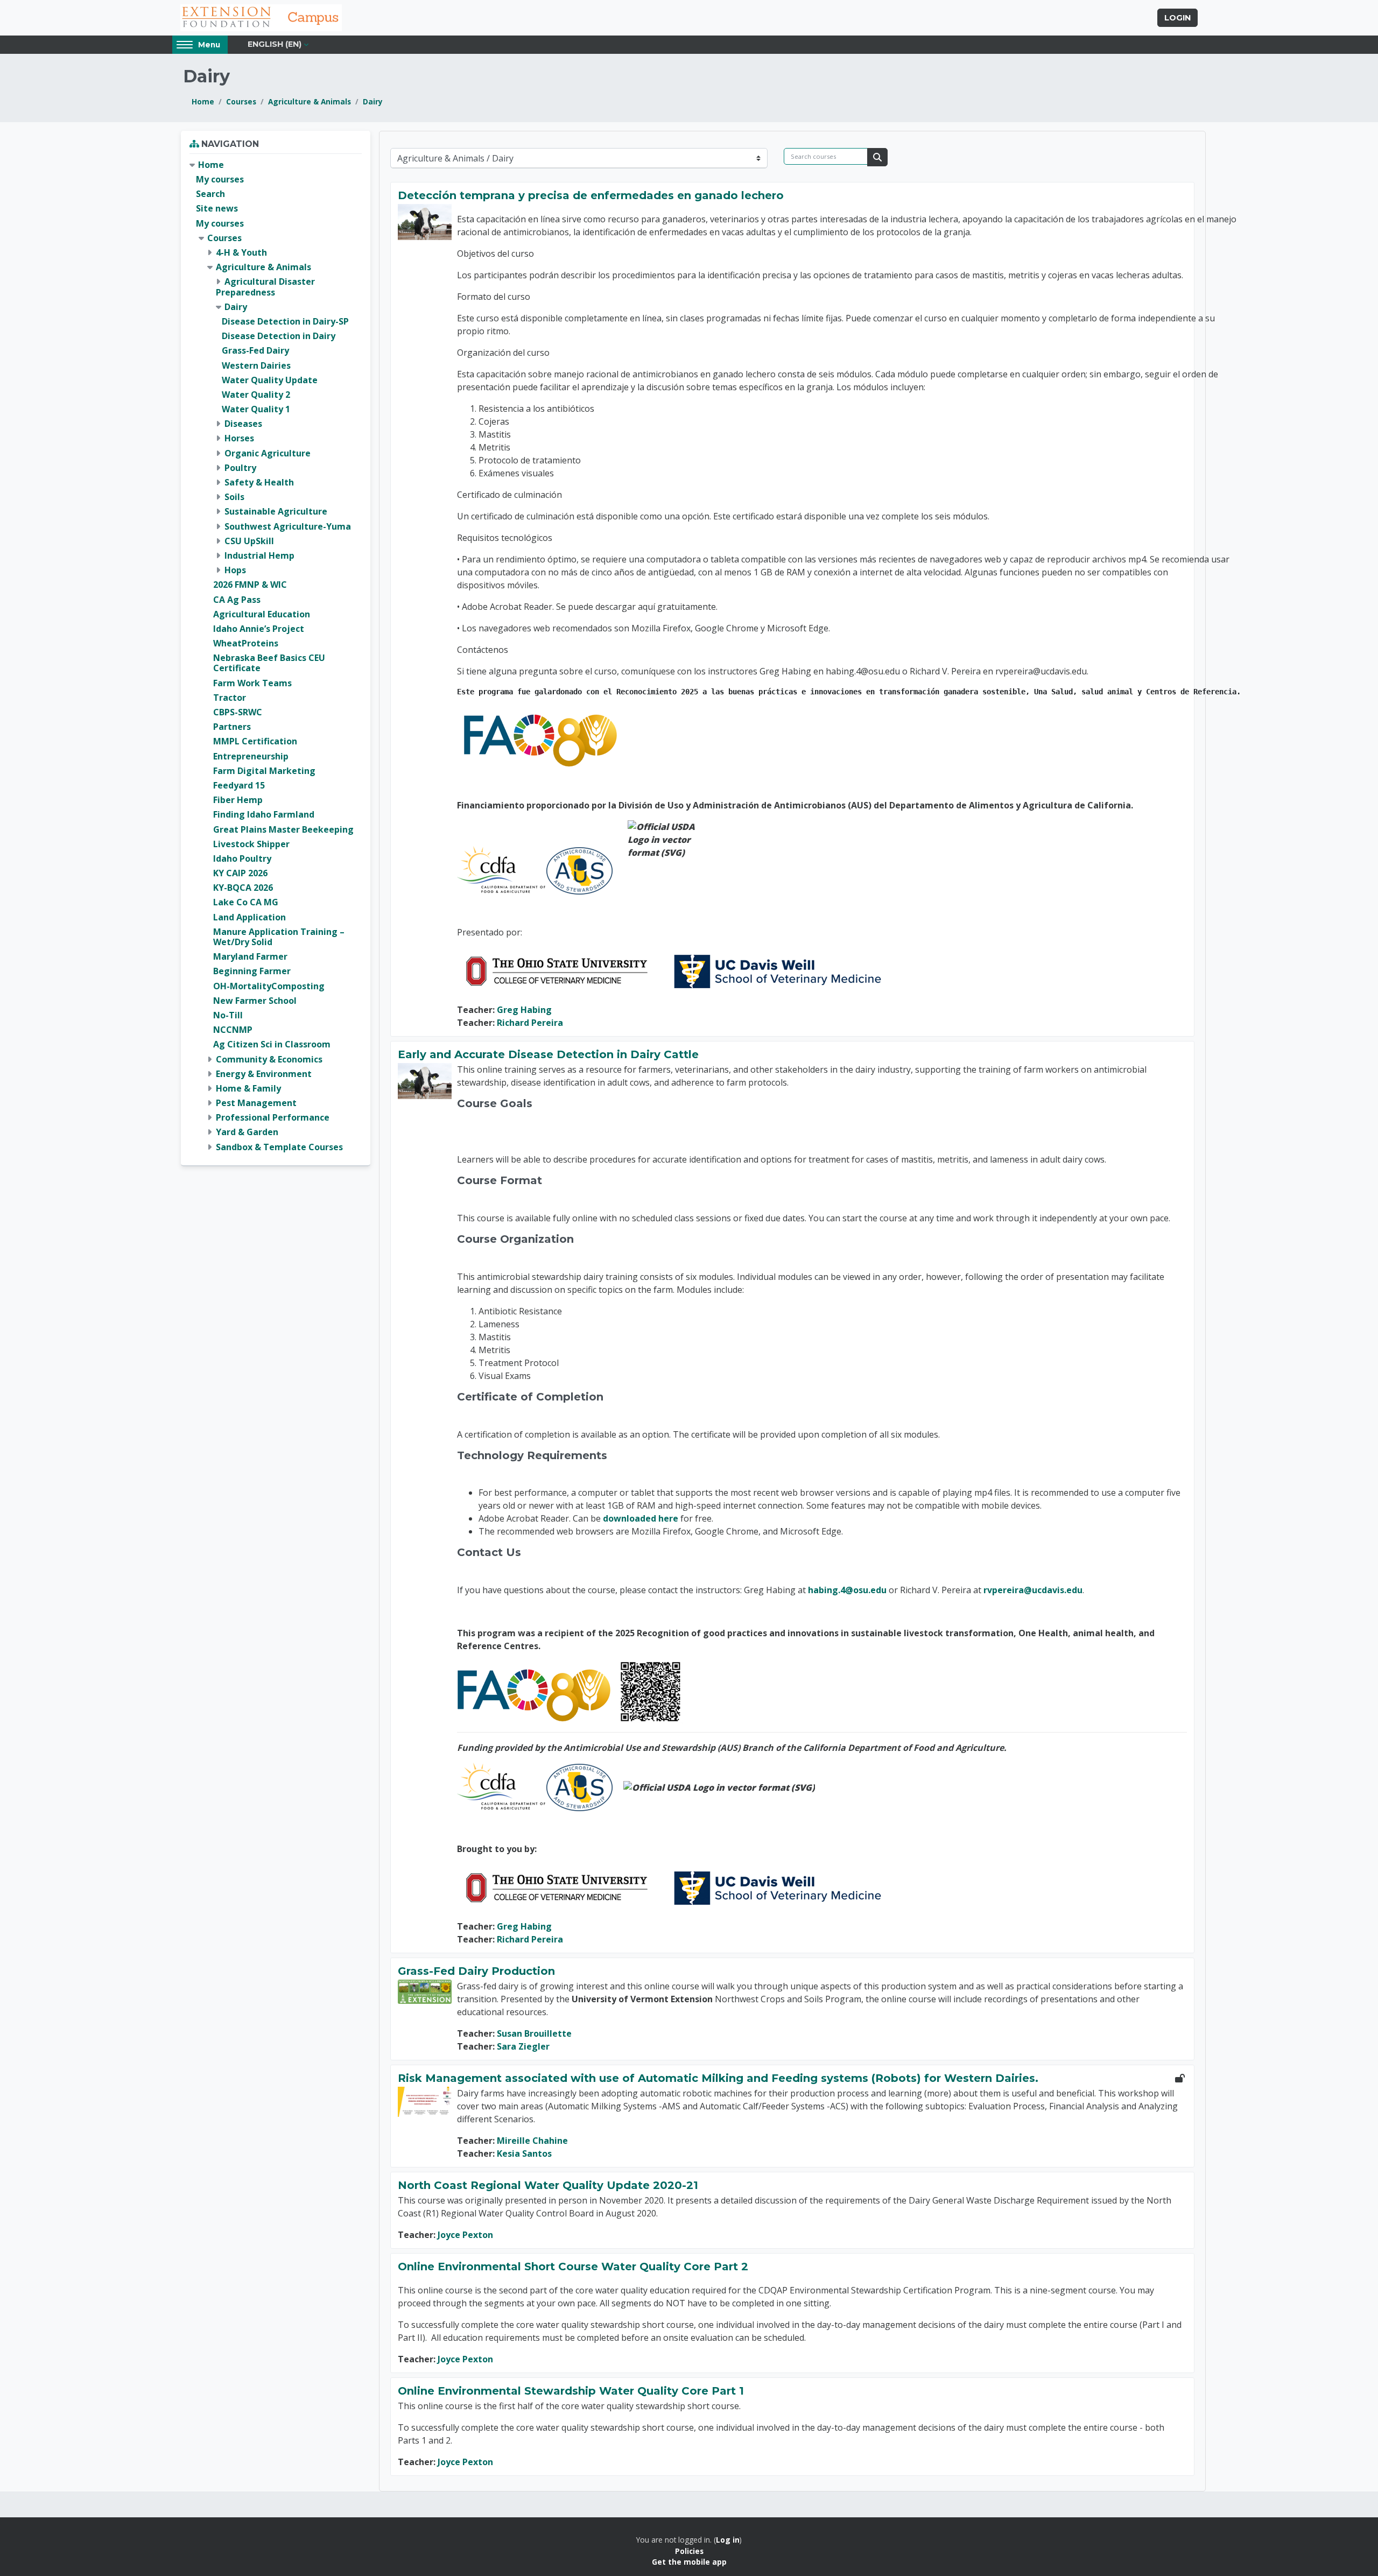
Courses (241, 101)
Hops (235, 570)
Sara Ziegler (523, 2046)
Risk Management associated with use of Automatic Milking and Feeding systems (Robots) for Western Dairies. (718, 2078)
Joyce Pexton (465, 2235)
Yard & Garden (247, 1132)
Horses (239, 438)
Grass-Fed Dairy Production (476, 1971)
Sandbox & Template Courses (279, 1147)
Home (203, 101)
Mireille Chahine (532, 2141)
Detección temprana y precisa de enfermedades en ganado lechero (591, 195)
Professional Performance (273, 1117)
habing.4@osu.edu (847, 1590)
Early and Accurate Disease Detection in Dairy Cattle (548, 1054)
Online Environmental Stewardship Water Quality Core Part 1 (571, 2391)
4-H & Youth (241, 252)
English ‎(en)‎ (275, 44)
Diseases (243, 424)
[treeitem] (276, 656)
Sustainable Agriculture (276, 511)
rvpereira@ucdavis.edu (1033, 1590)
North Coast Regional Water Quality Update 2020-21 (548, 2185)
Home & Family (248, 1088)
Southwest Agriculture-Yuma (288, 526)
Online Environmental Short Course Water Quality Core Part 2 (573, 2267)
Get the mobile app (689, 2562)
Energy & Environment (264, 1074)
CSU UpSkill (249, 541)
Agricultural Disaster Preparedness (265, 287)
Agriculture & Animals (310, 101)
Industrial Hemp (259, 555)
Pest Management (256, 1103)
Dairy (373, 101)
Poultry (240, 468)
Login (1177, 18)
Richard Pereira (530, 1023)
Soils (234, 497)
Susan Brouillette (534, 2033)
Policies (689, 2551)
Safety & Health (259, 482)
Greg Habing (524, 1010)
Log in (728, 2540)
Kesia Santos (524, 2153)
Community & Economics (269, 1059)
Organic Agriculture (268, 453)
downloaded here (641, 1518)
